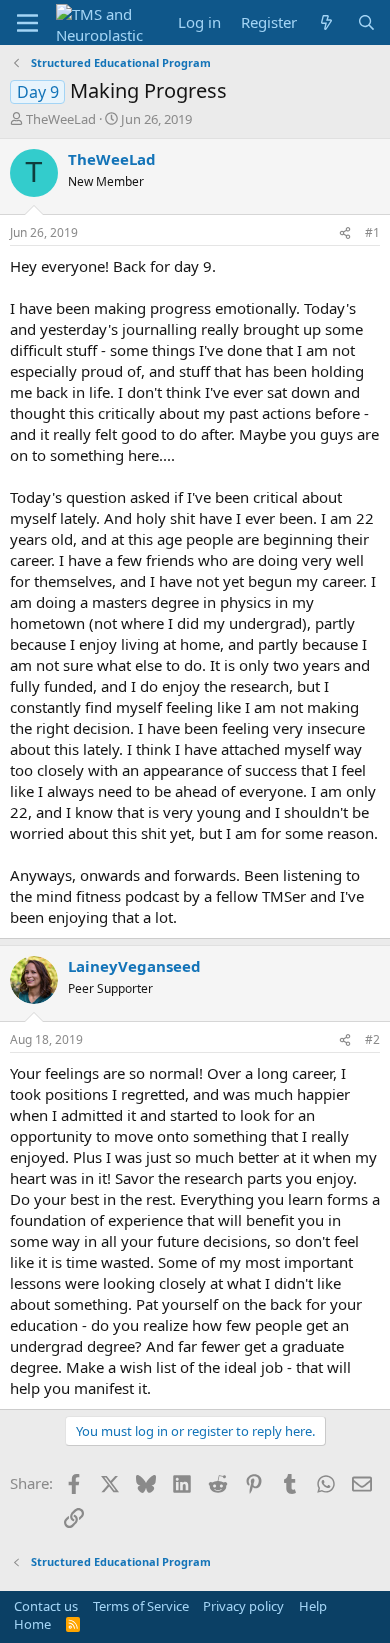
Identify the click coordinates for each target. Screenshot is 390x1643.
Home (32, 1624)
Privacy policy (243, 1606)
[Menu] (27, 23)
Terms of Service (141, 1606)
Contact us (46, 1606)
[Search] (366, 22)
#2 (372, 1039)
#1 (372, 232)
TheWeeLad (61, 119)
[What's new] (326, 22)
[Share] (345, 233)
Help (313, 1606)
